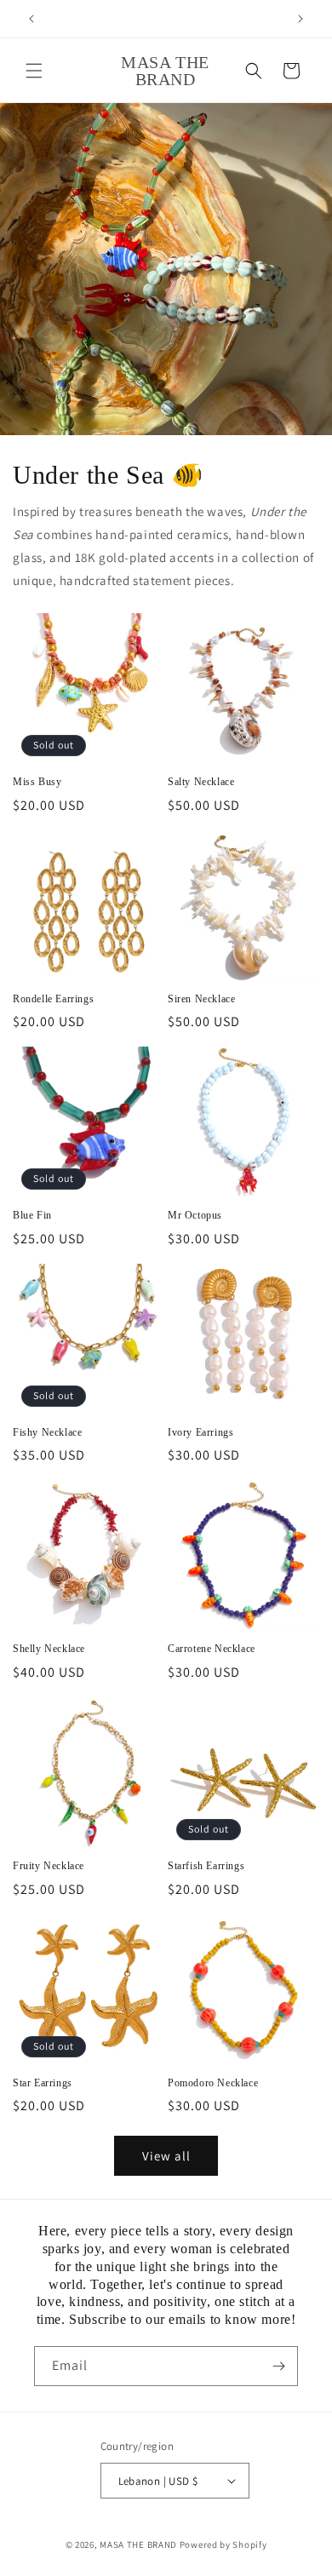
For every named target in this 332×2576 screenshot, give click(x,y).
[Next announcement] (301, 19)
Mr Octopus (195, 1215)
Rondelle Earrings (53, 999)
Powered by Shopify (223, 2544)
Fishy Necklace (47, 1432)
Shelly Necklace (49, 1649)
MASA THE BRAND (138, 2544)
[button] (34, 71)
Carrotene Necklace (212, 1649)
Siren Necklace (201, 999)
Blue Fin (32, 1215)
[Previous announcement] (31, 19)
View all (166, 2156)
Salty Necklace (201, 782)
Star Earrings (43, 2083)
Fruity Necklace (49, 1866)
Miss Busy (37, 782)
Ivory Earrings (200, 1432)
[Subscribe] (278, 2366)
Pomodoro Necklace (213, 2083)
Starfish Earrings (206, 1866)
